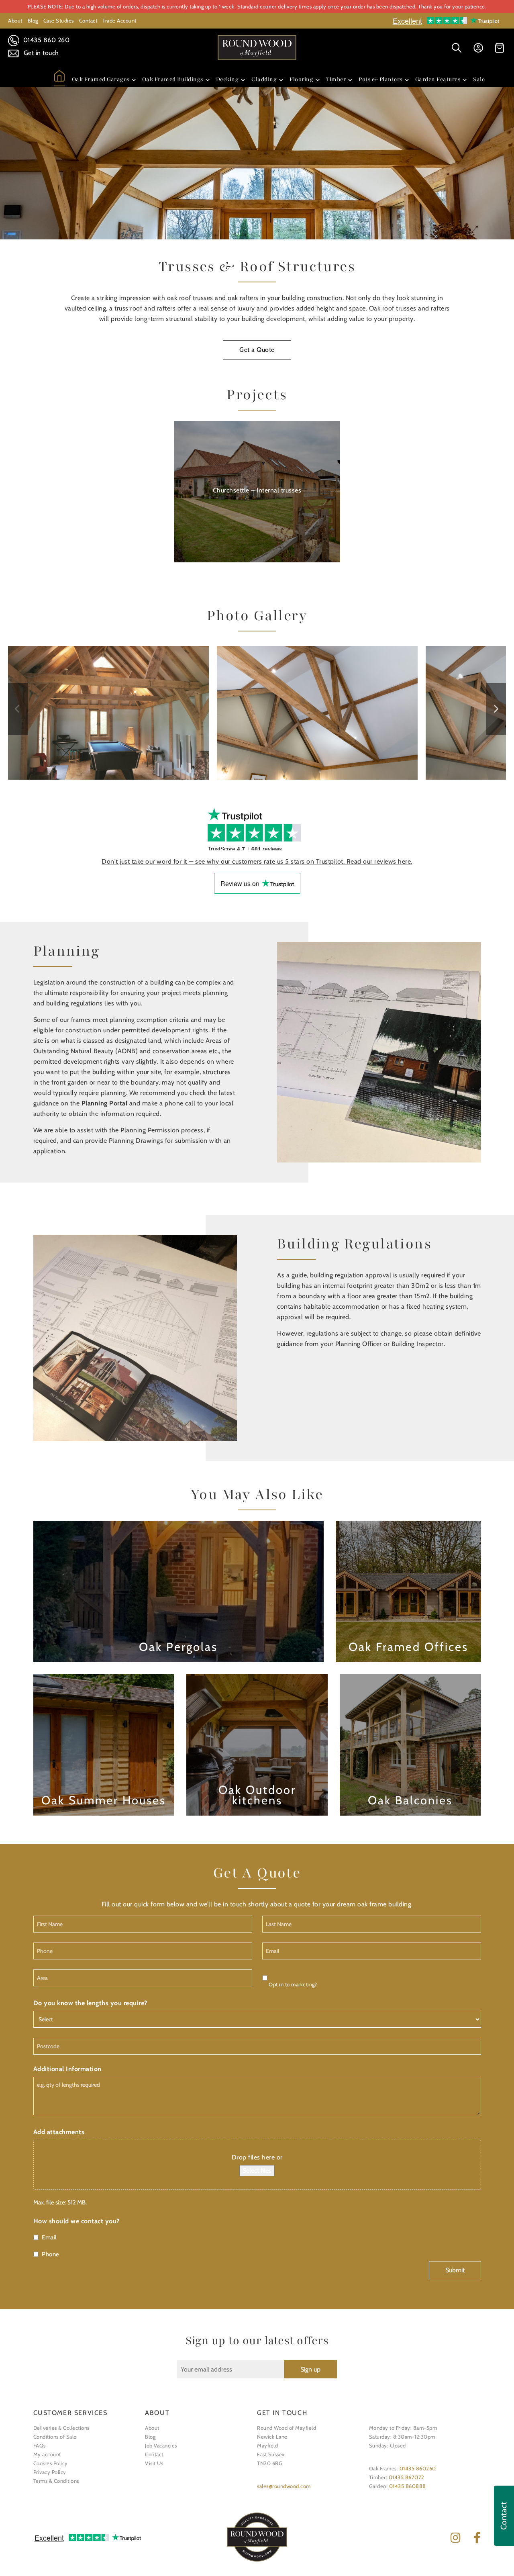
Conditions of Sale (55, 2437)
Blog (33, 20)
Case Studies (59, 20)
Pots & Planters (380, 79)
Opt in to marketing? (293, 1984)
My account (47, 2454)
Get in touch (40, 53)
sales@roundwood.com (284, 2486)
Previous (18, 709)
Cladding (264, 79)
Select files (257, 2170)
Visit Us (154, 2463)
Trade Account (119, 20)
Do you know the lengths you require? (90, 2003)
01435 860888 (408, 2486)
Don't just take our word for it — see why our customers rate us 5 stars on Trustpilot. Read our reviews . (257, 861)
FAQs (40, 2445)
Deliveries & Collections (61, 2428)
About (15, 20)
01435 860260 (418, 2468)
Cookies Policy (51, 2463)
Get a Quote (257, 350)
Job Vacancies (161, 2445)
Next (496, 709)
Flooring (301, 79)
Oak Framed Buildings (173, 79)
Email (49, 2237)
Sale (479, 79)
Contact (88, 20)
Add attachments (59, 2132)
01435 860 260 (45, 40)
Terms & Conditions (56, 2481)
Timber (336, 79)
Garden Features (438, 79)
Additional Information (67, 2069)
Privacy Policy (50, 2472)
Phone (51, 2254)
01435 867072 (407, 2477)
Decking (227, 79)
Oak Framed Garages (101, 79)
